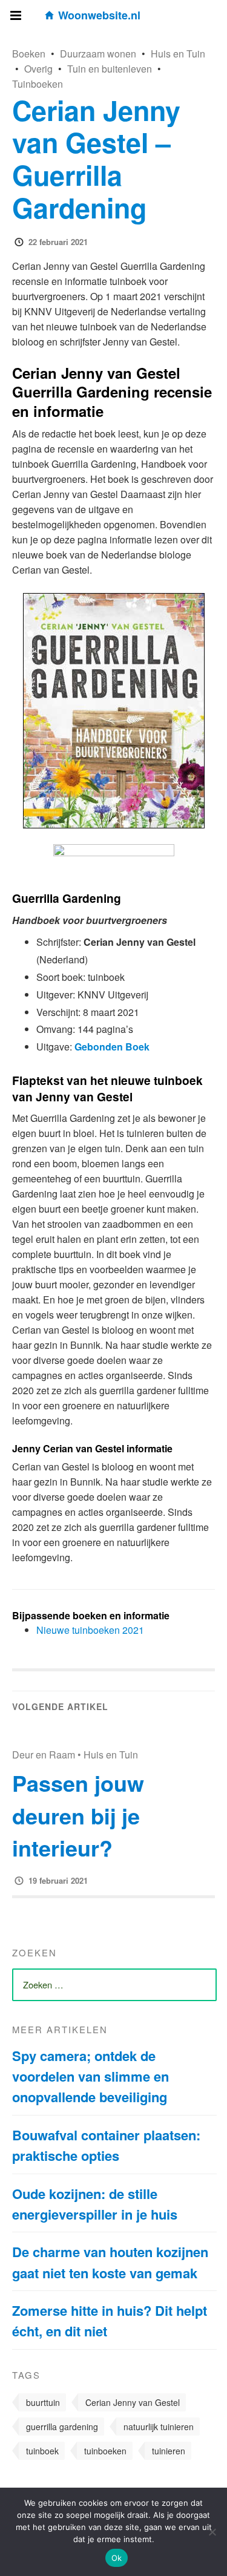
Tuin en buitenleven (110, 69)
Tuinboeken (38, 84)
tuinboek (42, 2451)
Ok (117, 2558)
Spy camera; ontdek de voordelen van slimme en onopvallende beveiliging (90, 2076)
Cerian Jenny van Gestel (133, 2402)
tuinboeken (105, 2451)
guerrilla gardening (62, 2427)
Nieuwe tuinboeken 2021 (90, 1630)
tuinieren (169, 2451)
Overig (38, 69)
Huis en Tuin (178, 54)
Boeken (29, 54)
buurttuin (43, 2402)
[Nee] (212, 2532)
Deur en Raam (44, 1755)
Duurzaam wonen (98, 54)
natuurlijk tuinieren (159, 2427)
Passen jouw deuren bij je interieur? (78, 1815)
